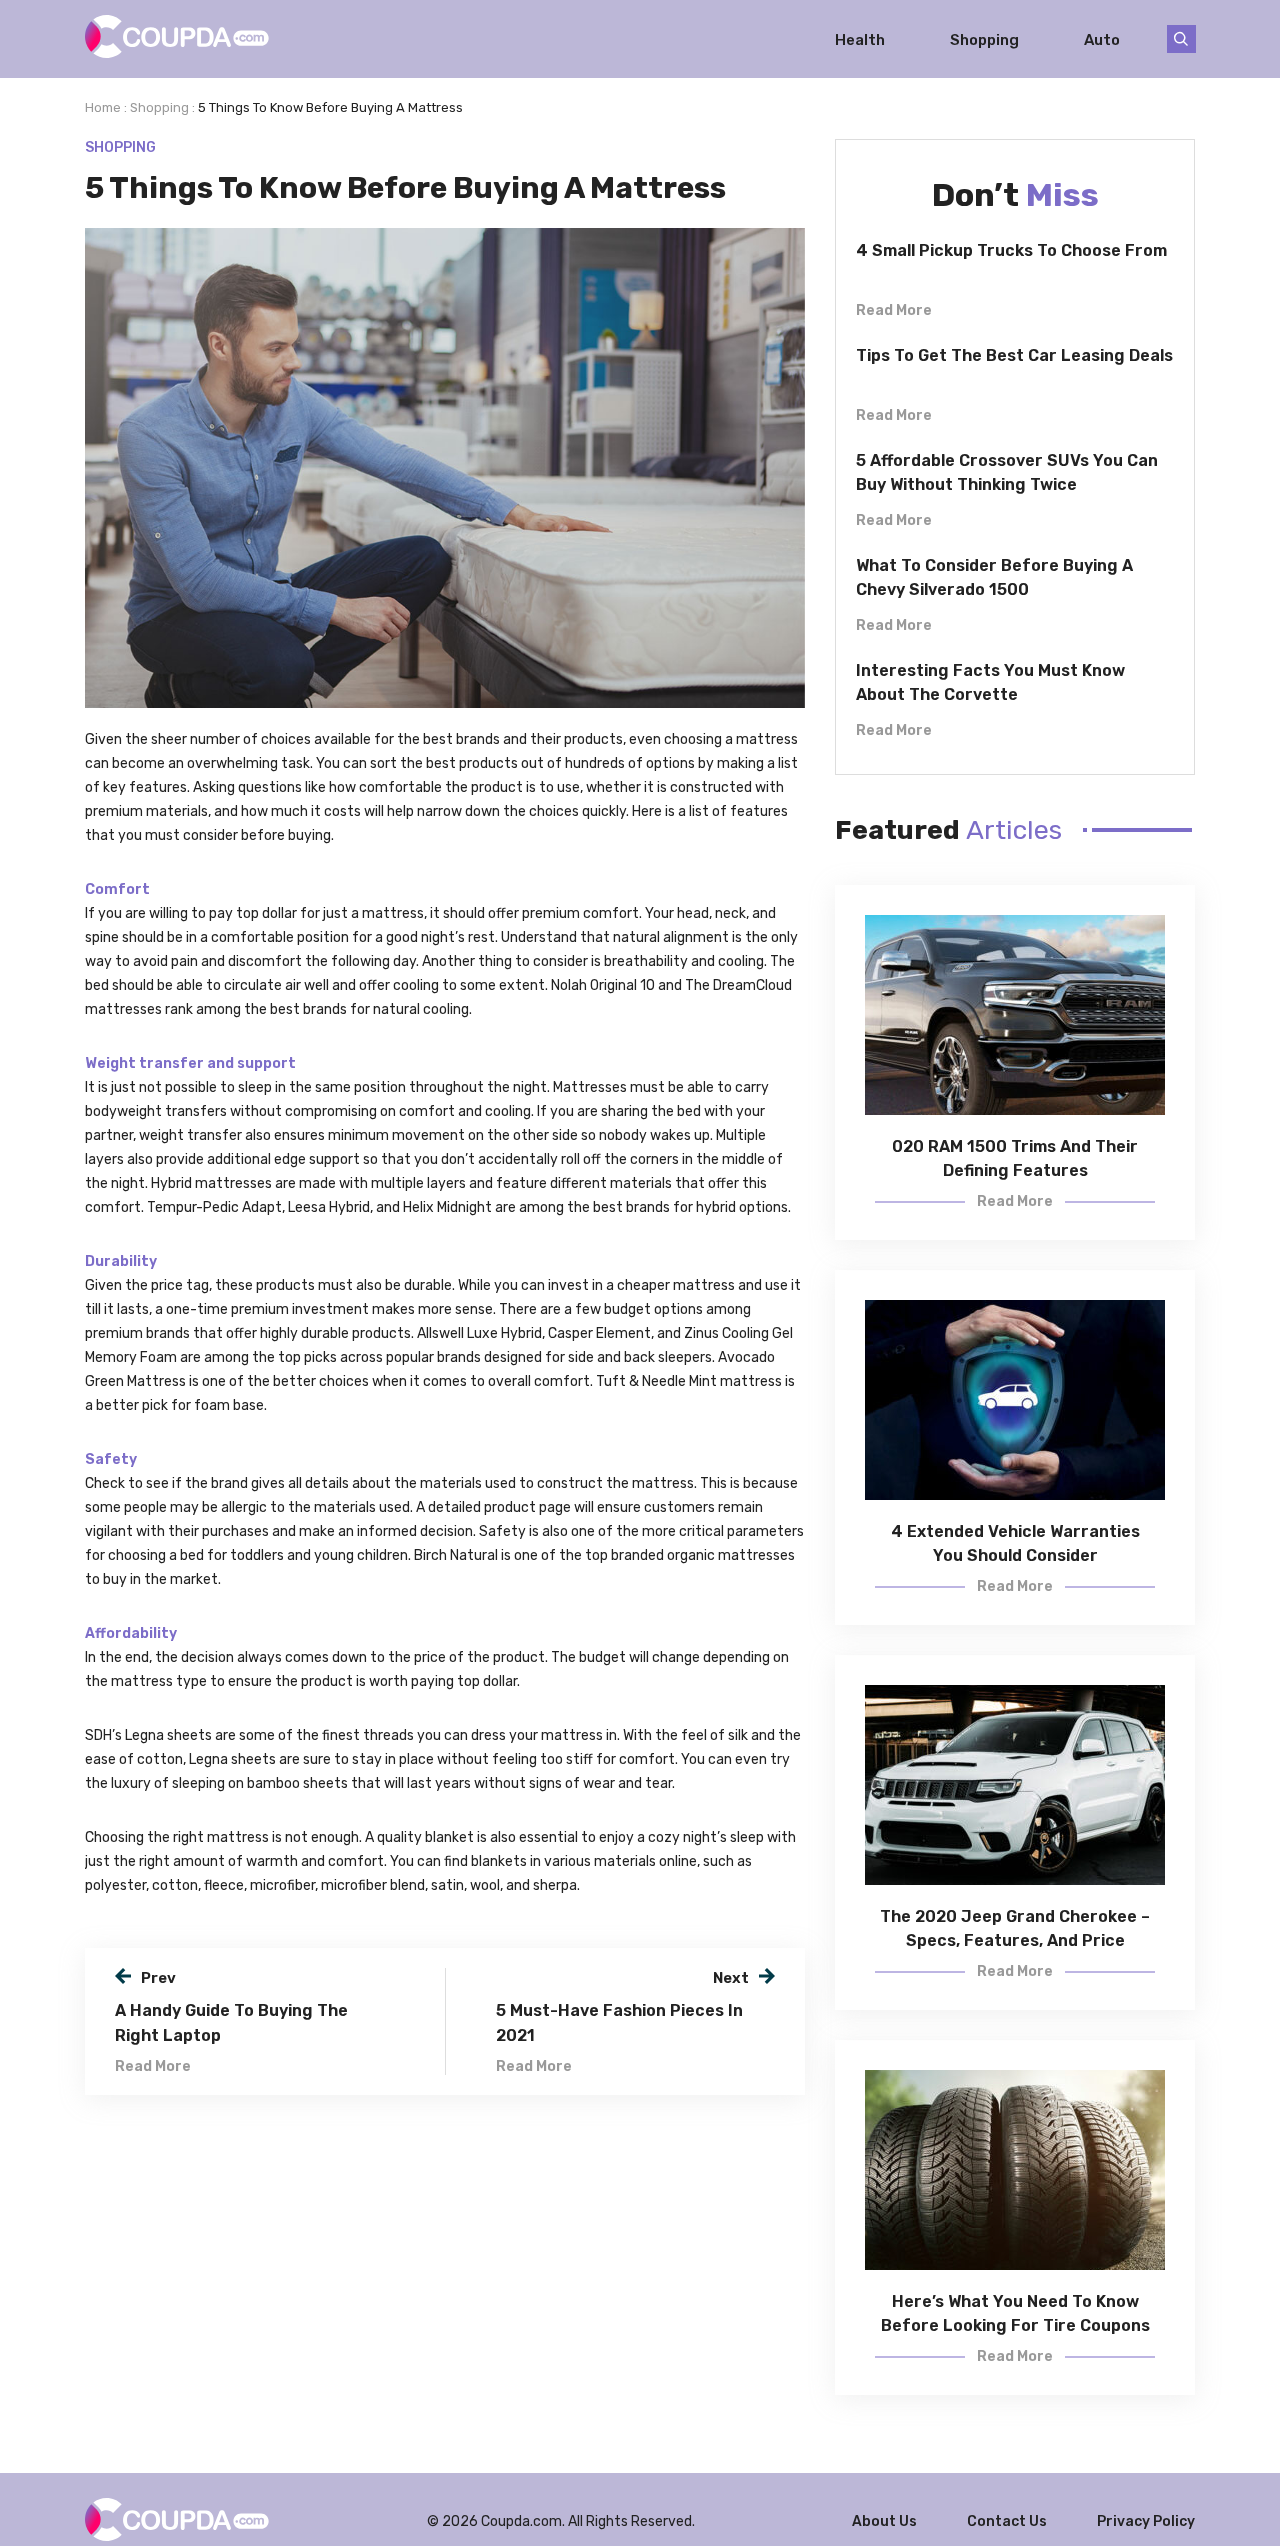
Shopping (984, 39)
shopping (159, 107)
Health (860, 39)
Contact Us (1007, 2521)
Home (103, 107)
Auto (1102, 39)
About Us (884, 2521)
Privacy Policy (1146, 2521)
